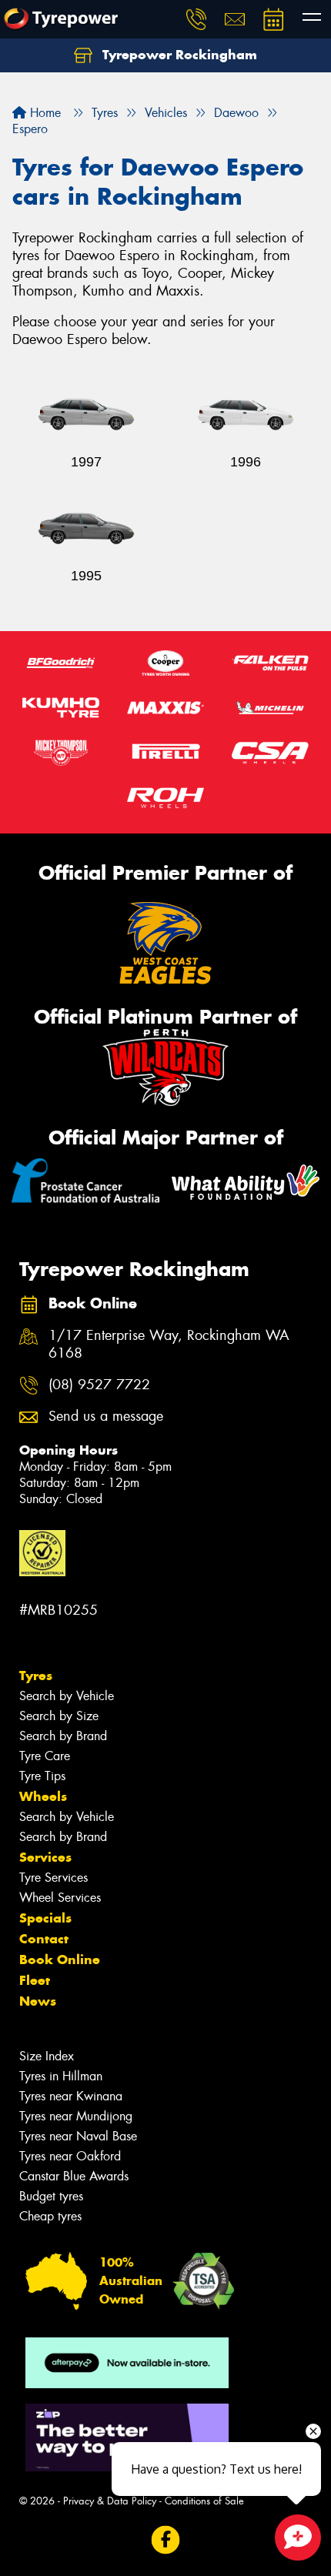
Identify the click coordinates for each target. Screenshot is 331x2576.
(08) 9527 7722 (99, 1385)
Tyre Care (45, 1756)
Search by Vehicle (67, 1696)
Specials (45, 1918)
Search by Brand (63, 1736)
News (38, 2001)
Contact (44, 1939)
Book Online (60, 1960)
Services (45, 1857)
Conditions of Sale (204, 2501)
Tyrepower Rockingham (178, 55)
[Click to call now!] (196, 19)
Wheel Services (60, 1898)
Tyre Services (53, 1878)
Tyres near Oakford (70, 2156)
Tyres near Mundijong (76, 2116)
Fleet (35, 1980)
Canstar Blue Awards (74, 2176)
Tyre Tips (42, 1776)
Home (43, 113)
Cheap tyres (50, 2216)
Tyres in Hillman (61, 2076)
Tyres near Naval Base (78, 2136)
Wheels (43, 1796)
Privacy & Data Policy (110, 2501)
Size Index (47, 2056)
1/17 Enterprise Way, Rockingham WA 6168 (169, 1345)
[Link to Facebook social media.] (166, 2540)
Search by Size (59, 1716)
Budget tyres (51, 2196)
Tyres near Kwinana (71, 2096)
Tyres (36, 1676)
